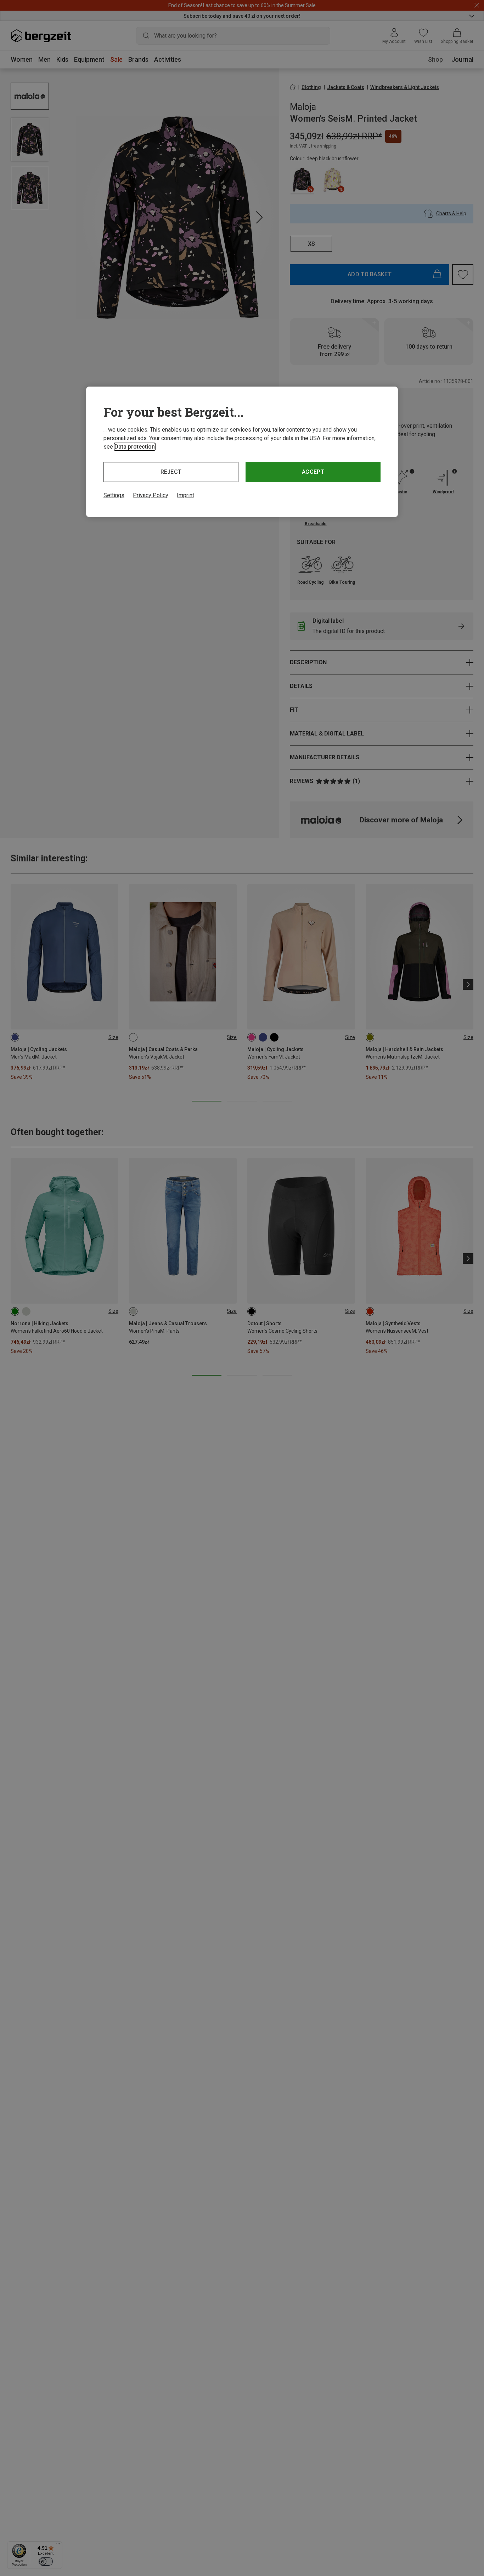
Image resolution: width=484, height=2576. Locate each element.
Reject (171, 472)
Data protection (135, 447)
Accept (313, 472)
